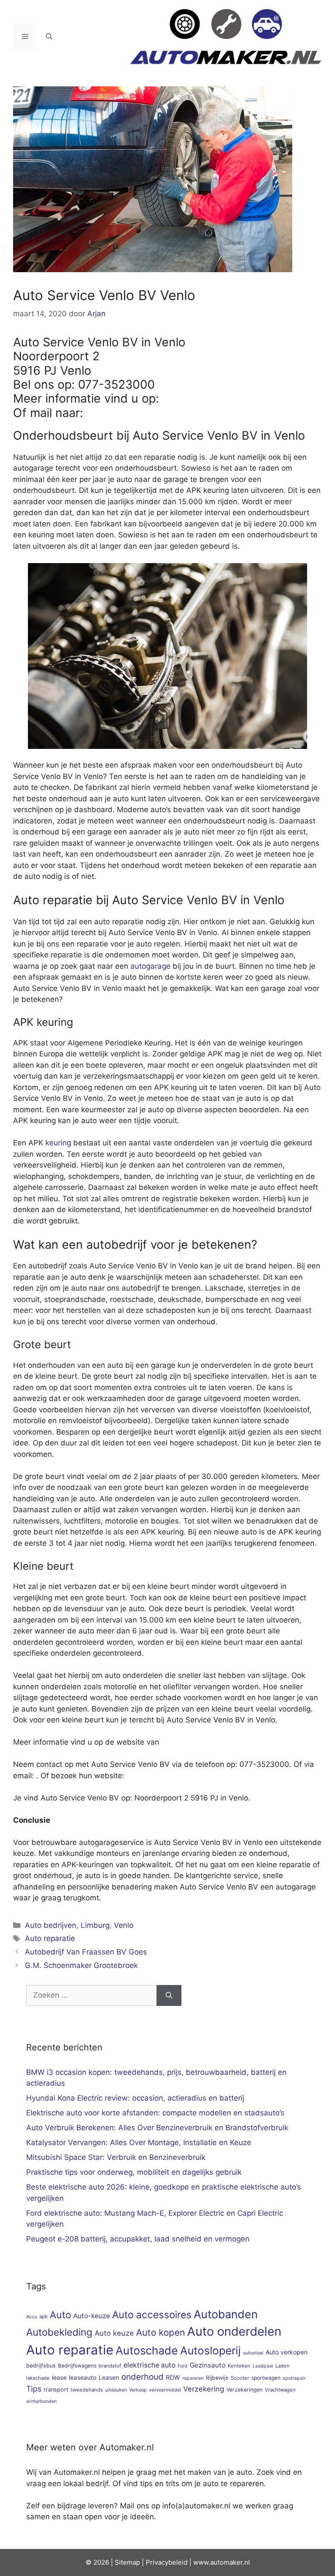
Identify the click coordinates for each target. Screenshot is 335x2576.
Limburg (95, 1925)
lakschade (38, 2378)
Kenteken (239, 2366)
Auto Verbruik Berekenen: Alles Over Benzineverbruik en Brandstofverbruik (157, 2128)
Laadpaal (263, 2366)
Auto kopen (161, 2332)
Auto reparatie (50, 1938)
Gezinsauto (208, 2365)
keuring (58, 1143)
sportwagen (266, 2378)
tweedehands (87, 2390)
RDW (173, 2377)
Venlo (124, 1925)
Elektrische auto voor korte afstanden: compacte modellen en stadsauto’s (155, 2113)
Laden (282, 2366)
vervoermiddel (165, 2390)
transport (56, 2390)
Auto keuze (114, 2333)
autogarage (150, 966)
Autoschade (147, 2351)
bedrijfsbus (41, 2366)
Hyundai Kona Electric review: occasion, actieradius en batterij (135, 2098)
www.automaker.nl (222, 2562)
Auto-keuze (92, 2316)
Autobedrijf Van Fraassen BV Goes (86, 1952)
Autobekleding (59, 2332)
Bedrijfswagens (77, 2366)
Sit (119, 2562)
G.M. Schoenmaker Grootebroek (81, 1965)
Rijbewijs (217, 2378)
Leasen (109, 2378)
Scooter (240, 2378)
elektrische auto (149, 2365)
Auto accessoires (152, 2315)
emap (132, 2562)
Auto (60, 2315)
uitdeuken (116, 2390)
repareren (193, 2378)
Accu (32, 2317)
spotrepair (294, 2378)
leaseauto (83, 2378)
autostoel (253, 2353)
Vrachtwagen (280, 2390)
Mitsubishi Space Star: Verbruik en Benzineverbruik (116, 2157)
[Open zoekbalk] (49, 37)
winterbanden (41, 2401)
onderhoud (142, 2377)
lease (59, 2378)
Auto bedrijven (51, 1925)
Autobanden (226, 2314)
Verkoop (138, 2390)
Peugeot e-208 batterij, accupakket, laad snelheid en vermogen (138, 2239)
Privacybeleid (167, 2562)
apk (43, 2316)
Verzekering (204, 2389)
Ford (183, 2366)
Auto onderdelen (234, 2331)
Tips (34, 2389)
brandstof (110, 2366)
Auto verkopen (287, 2352)
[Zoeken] (169, 1995)
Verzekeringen (244, 2390)
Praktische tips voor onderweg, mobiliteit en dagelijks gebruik (134, 2172)
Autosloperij (210, 2351)
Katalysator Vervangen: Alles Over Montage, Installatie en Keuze (139, 2142)
